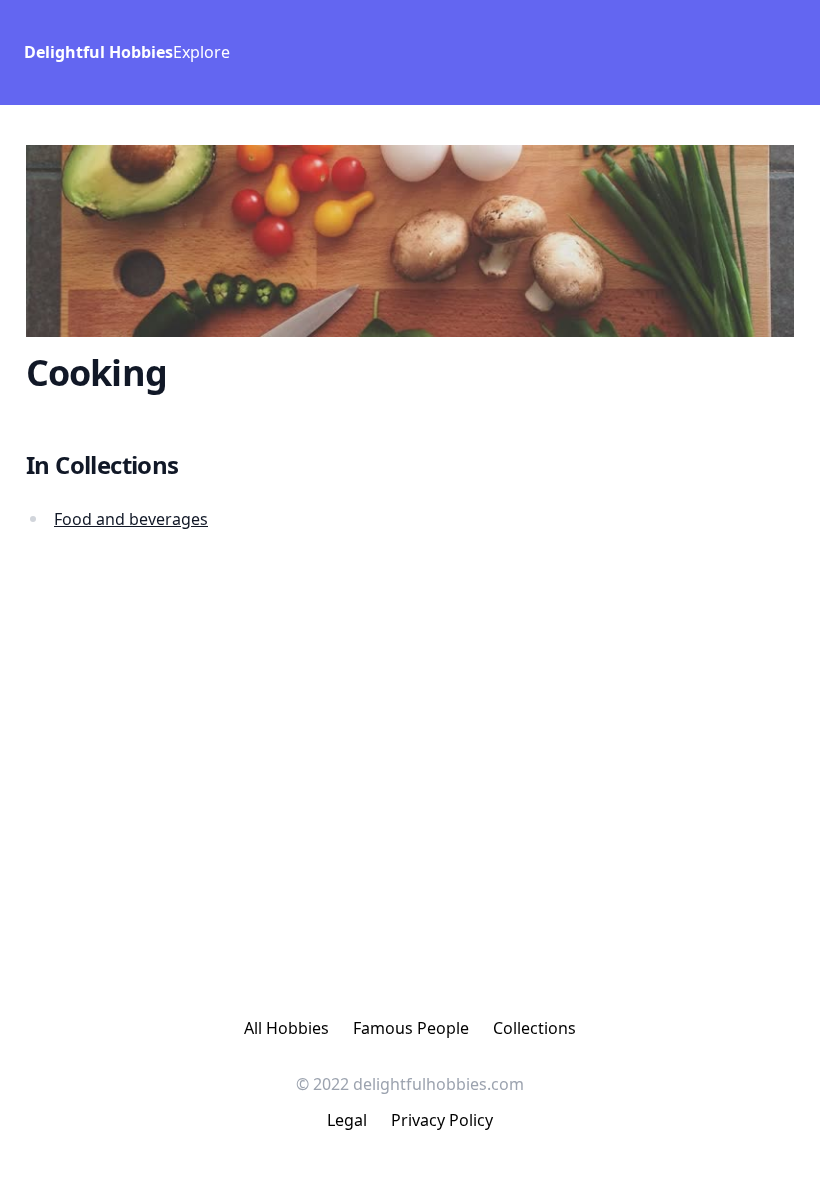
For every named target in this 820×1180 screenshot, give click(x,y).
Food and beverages (131, 519)
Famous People (411, 1028)
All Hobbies (286, 1028)
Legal (347, 1120)
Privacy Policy (442, 1120)
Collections (534, 1028)
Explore (201, 52)
